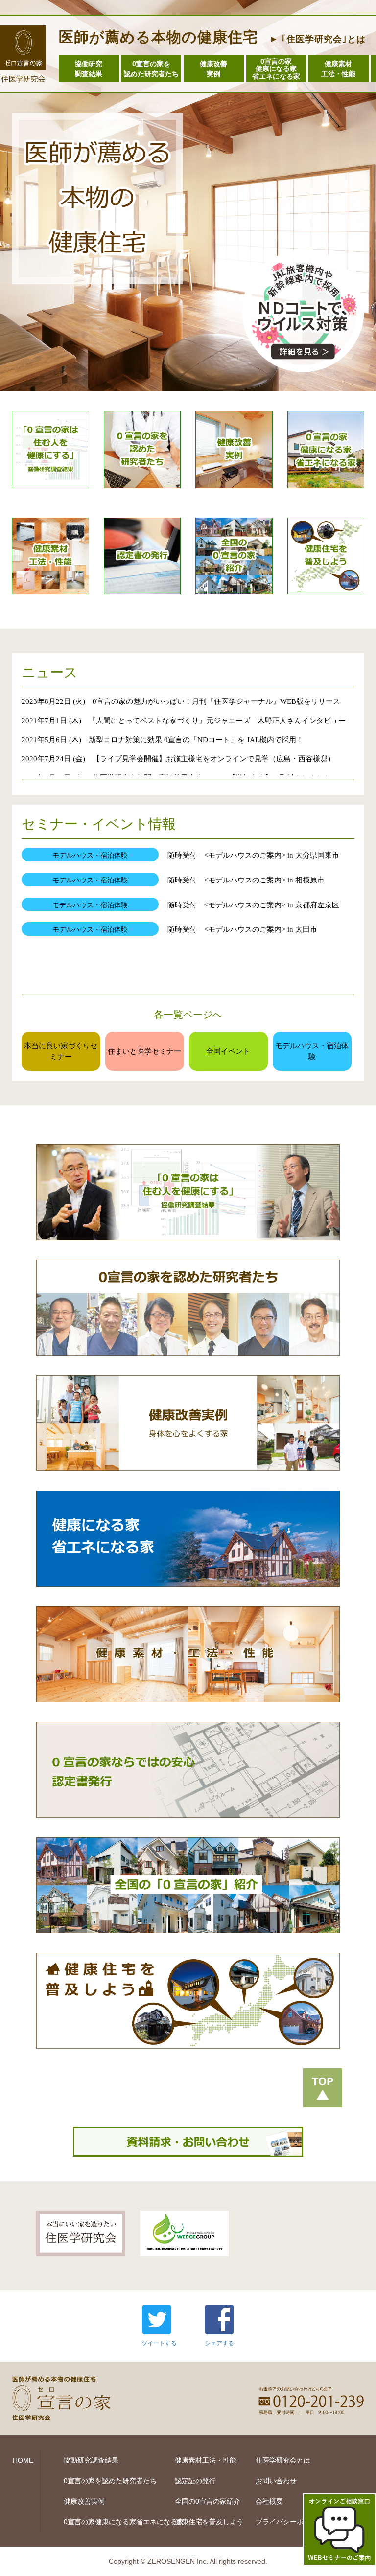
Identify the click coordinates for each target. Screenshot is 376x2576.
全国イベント (228, 1051)
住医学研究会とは (283, 2460)
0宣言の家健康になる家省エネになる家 (276, 69)
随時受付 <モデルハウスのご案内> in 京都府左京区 (257, 905)
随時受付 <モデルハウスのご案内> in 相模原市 (250, 880)
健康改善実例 (213, 69)
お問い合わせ (276, 2481)
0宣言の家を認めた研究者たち (151, 69)
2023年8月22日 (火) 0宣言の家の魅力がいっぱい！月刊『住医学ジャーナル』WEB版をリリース (181, 701)
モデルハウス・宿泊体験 (312, 1051)
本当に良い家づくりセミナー (61, 1051)
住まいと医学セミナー (144, 1051)
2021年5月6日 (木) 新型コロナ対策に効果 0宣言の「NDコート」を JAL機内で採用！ (163, 739)
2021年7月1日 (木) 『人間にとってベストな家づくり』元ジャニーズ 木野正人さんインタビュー (184, 720)
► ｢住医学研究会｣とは (317, 39)
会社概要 (269, 2501)
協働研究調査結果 (89, 69)
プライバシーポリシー (290, 2522)
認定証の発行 (195, 2481)
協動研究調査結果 (91, 2460)
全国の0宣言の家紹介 (208, 2501)
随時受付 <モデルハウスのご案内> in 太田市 (246, 929)
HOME (23, 2460)
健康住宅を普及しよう (209, 2522)
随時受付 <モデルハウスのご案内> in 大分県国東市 (253, 855)
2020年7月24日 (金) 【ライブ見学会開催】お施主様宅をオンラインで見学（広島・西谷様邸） (178, 758)
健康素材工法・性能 (338, 69)
